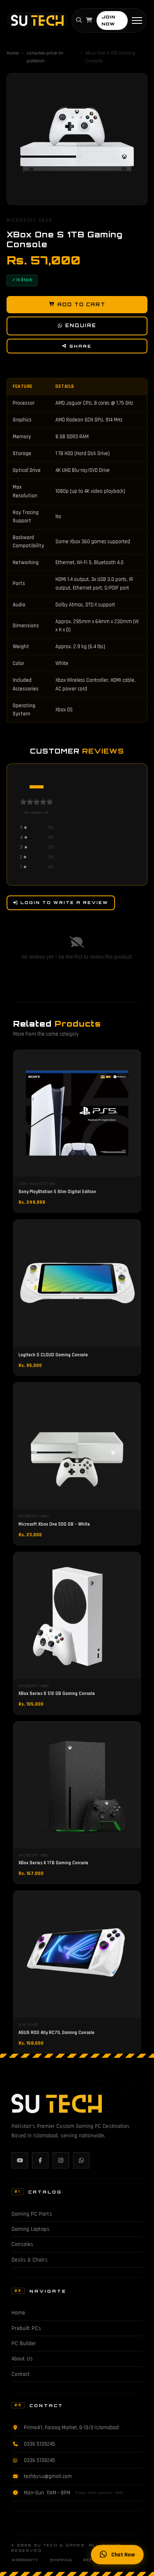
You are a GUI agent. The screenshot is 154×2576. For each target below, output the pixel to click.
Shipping (61, 2560)
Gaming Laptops (31, 2229)
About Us (22, 2359)
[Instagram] (61, 2160)
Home (13, 53)
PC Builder (24, 2344)
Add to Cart (82, 305)
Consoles (22, 2244)
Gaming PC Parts (32, 2214)
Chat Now (123, 2554)
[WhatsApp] (81, 2160)
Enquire (81, 326)
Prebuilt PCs (26, 2328)
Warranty (25, 2560)
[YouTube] (20, 2160)
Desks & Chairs (30, 2260)
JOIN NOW (108, 20)
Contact (21, 2374)
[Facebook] (40, 2160)
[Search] (79, 20)
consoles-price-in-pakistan (46, 57)
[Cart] (89, 20)
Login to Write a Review (64, 902)
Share (80, 346)
